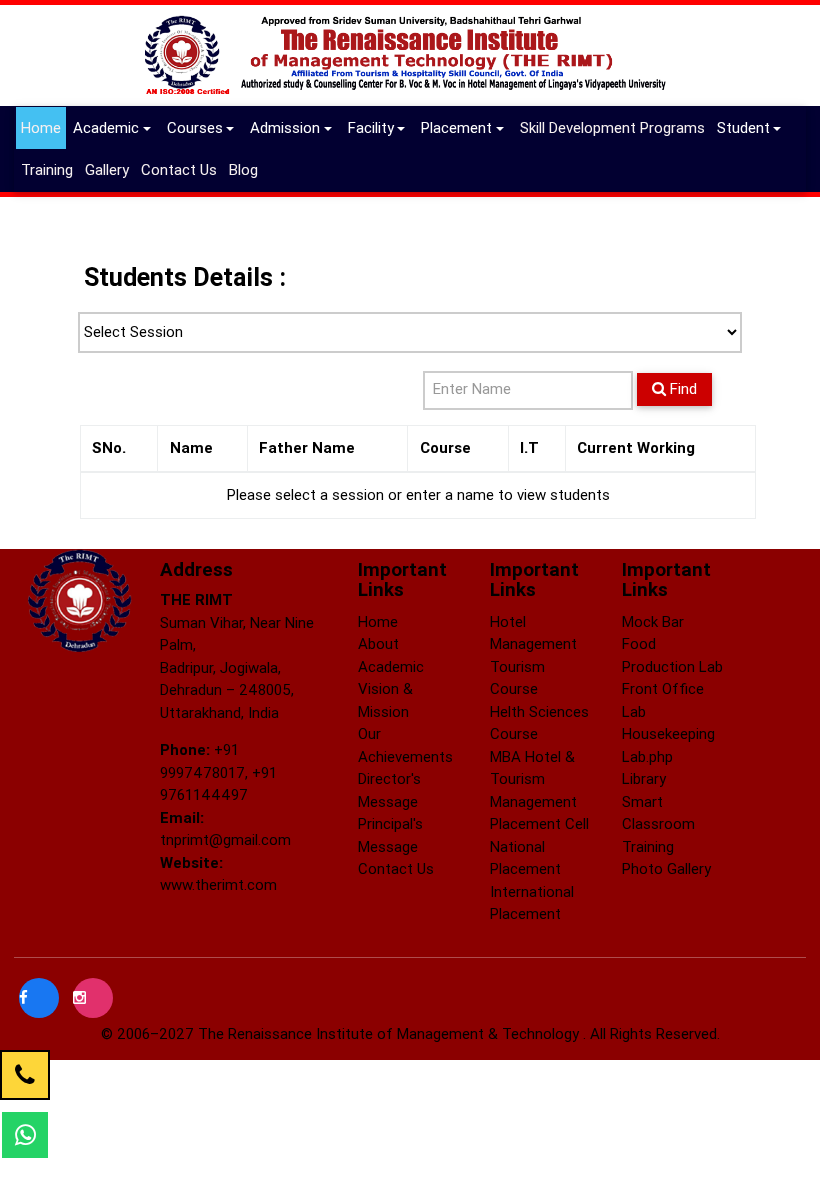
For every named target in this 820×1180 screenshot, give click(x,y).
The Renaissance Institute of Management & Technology (390, 1033)
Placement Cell (539, 823)
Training (49, 169)
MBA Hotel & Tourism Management (533, 779)
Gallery (109, 169)
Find (681, 388)
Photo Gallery (666, 868)
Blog (246, 169)
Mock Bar (653, 621)
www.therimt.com (218, 884)
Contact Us (181, 169)
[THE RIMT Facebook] (41, 997)
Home (41, 127)
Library (644, 778)
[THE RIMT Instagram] (93, 997)
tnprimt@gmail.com (225, 839)
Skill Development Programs (615, 127)
